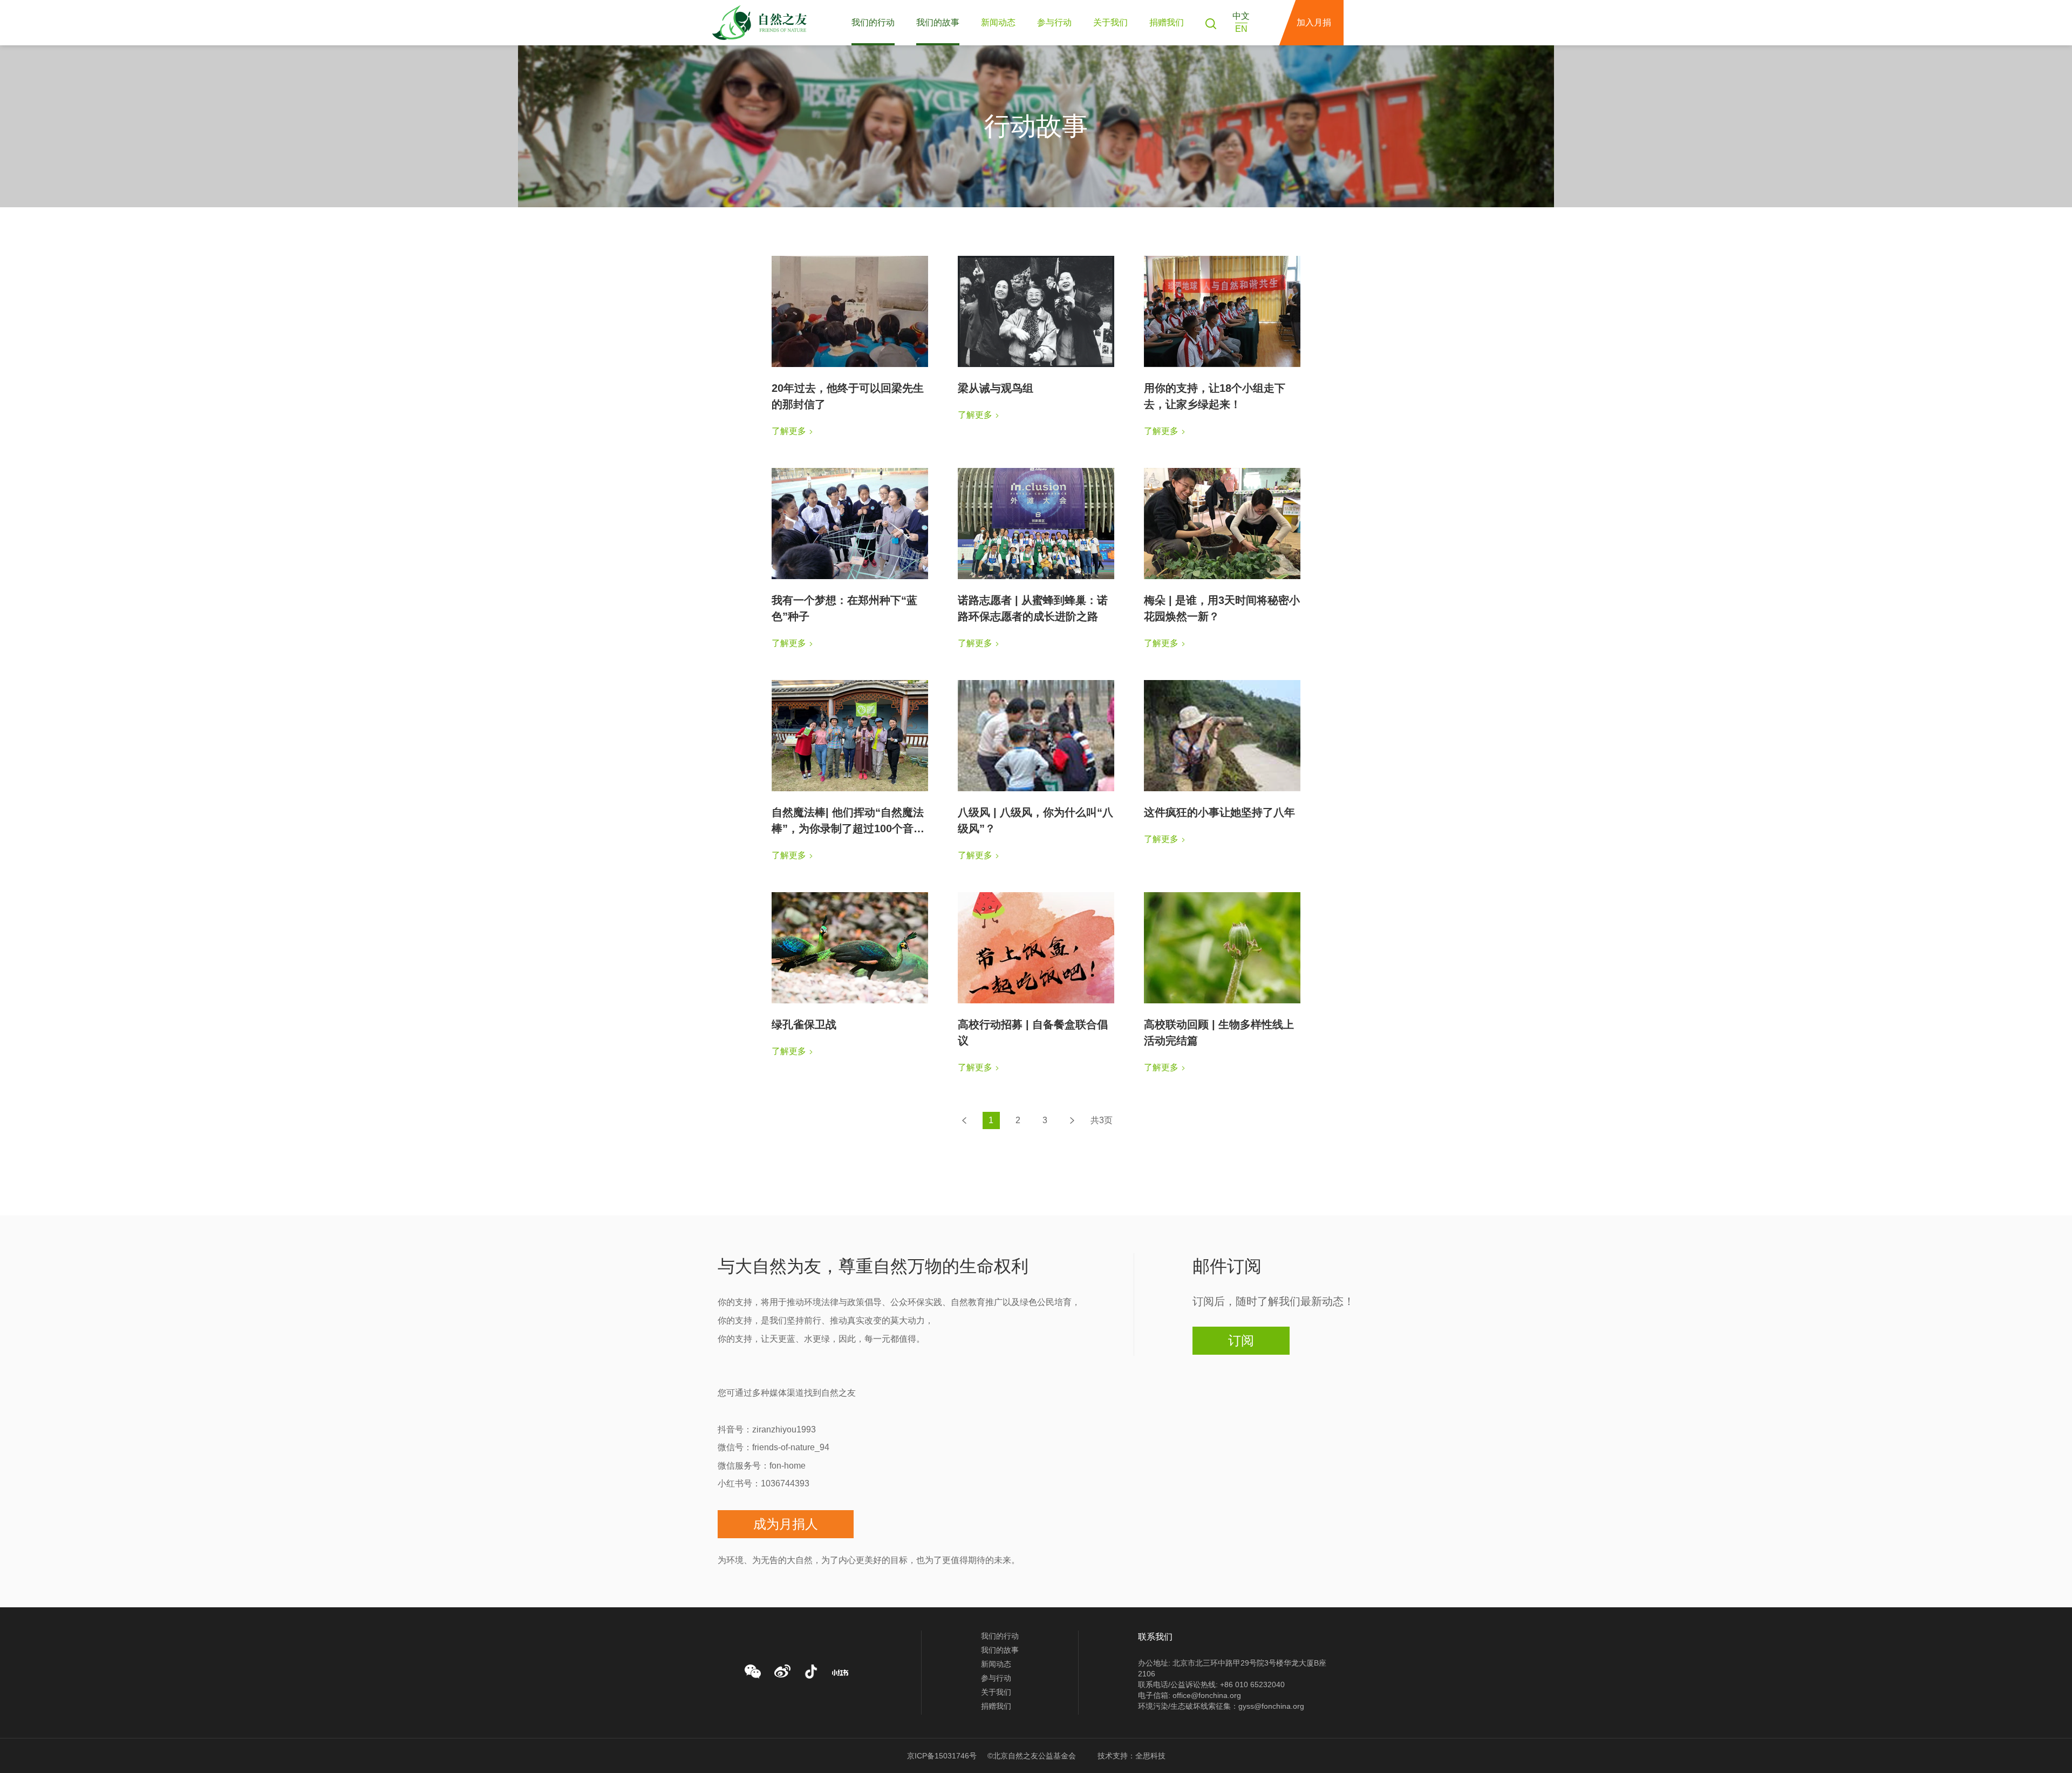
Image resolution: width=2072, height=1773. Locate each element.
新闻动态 (998, 22)
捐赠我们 (1167, 22)
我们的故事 (938, 22)
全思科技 (1150, 1756)
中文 (1241, 16)
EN (1241, 29)
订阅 (1241, 1340)
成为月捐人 (786, 1524)
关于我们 (1110, 22)
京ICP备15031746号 (942, 1756)
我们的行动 (873, 22)
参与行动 (1054, 22)
